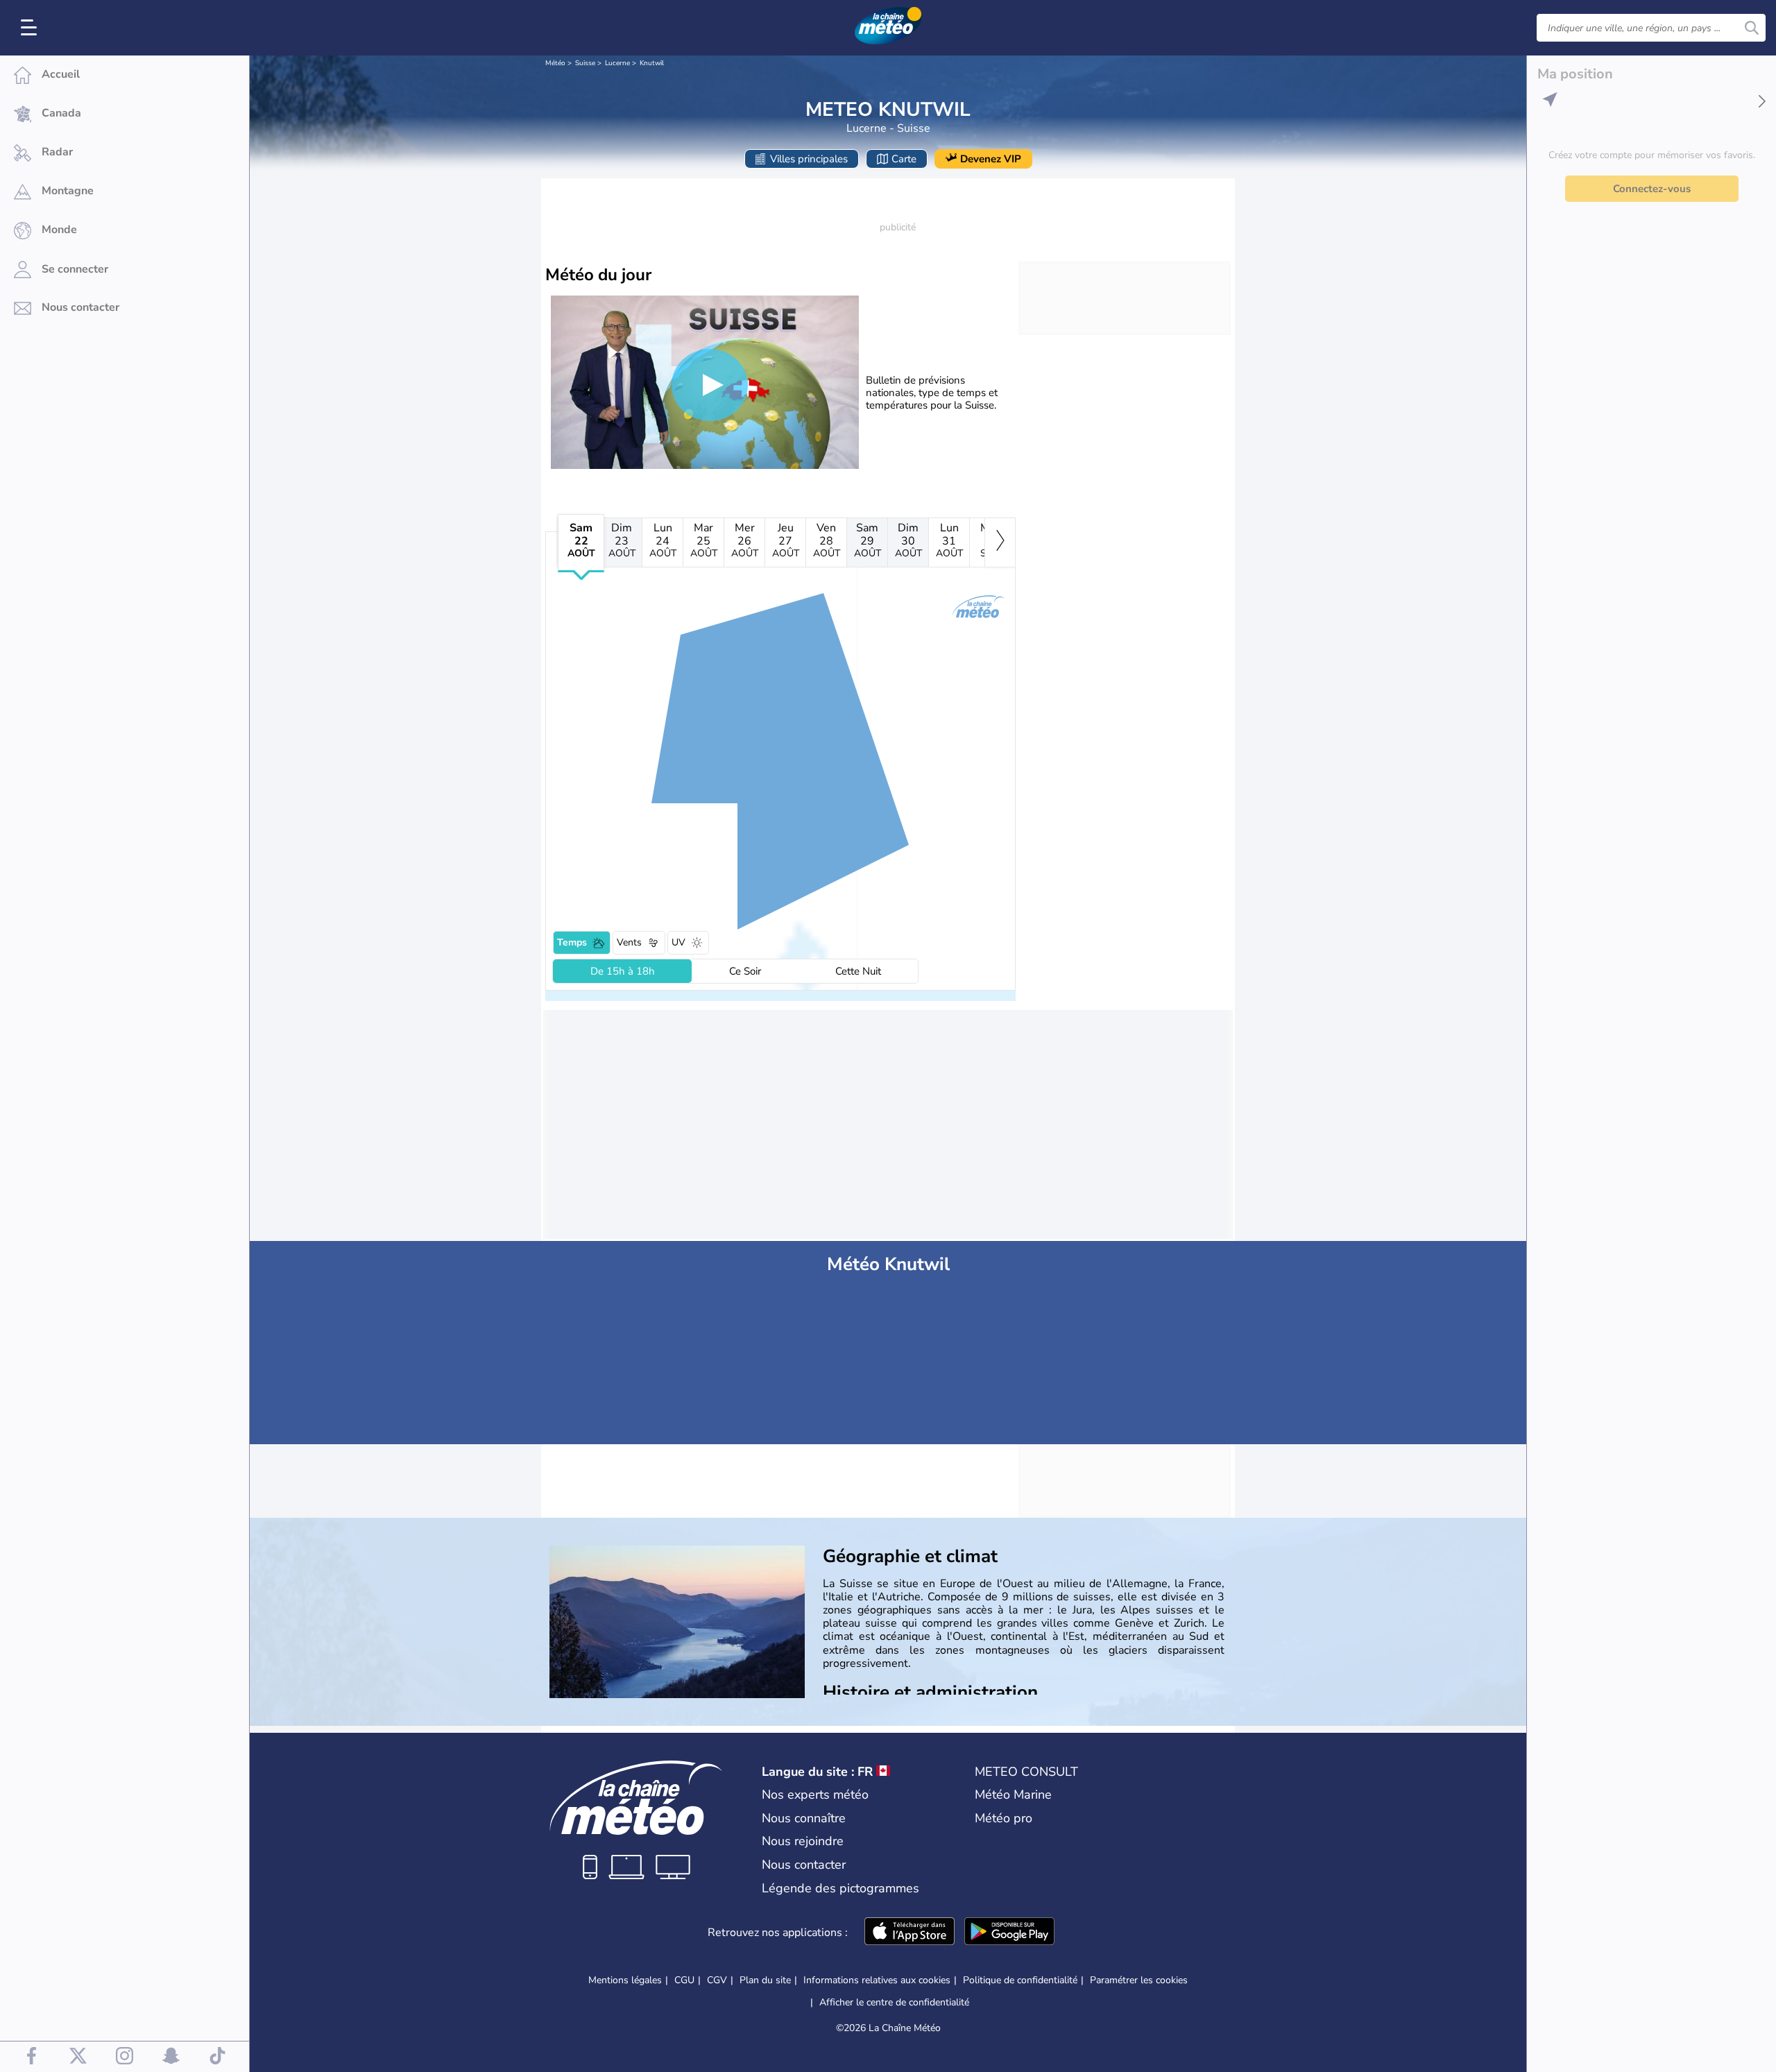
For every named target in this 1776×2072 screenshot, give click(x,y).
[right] (1000, 542)
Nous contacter (804, 1865)
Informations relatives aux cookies (877, 1980)
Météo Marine (1013, 1795)
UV (678, 942)
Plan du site (765, 1980)
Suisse (585, 63)
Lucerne (617, 63)
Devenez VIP (991, 159)
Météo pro (1004, 1818)
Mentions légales (625, 1980)
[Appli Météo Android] (1009, 1933)
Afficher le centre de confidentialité (894, 2003)
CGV (717, 1980)
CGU (684, 1980)
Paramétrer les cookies (1139, 1980)
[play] (710, 385)
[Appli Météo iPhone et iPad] (910, 1933)
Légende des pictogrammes (840, 1888)
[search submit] (1752, 28)
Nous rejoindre (803, 1841)
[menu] (31, 28)
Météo (555, 63)
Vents (629, 942)
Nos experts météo (815, 1795)
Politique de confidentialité (1020, 1980)
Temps (572, 942)
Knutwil (652, 63)
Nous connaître (804, 1818)
